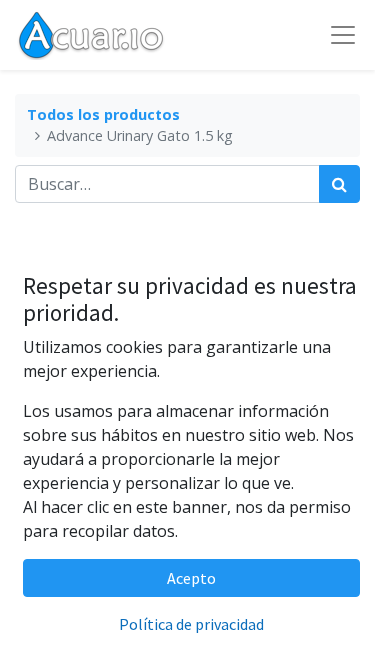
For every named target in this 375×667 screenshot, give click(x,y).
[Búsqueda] (339, 184)
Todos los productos (103, 114)
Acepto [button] (191, 578)
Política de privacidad (191, 624)
